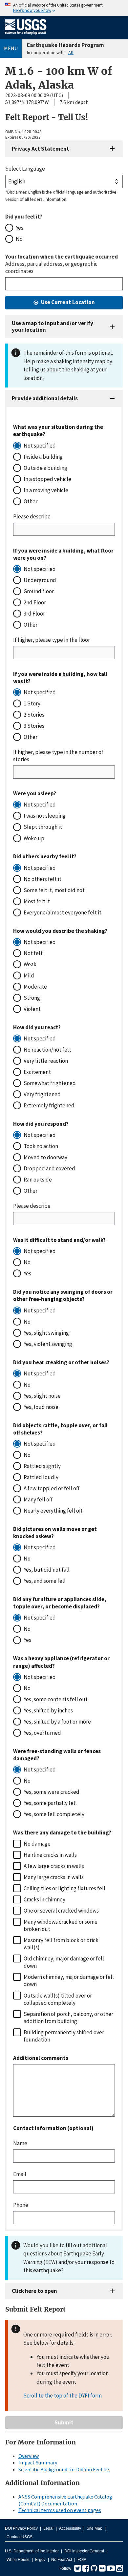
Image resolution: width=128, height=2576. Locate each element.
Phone (21, 2205)
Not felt (33, 953)
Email (20, 2174)
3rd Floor (34, 614)
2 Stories (34, 715)
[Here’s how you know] (64, 8)
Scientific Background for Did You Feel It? (64, 2469)
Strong (32, 998)
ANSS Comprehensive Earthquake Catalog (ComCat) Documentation (65, 2500)
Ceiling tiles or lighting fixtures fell (64, 1888)
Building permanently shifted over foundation (64, 2036)
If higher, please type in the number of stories (58, 756)
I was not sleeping (45, 816)
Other (31, 501)
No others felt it (43, 879)
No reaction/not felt (47, 1050)
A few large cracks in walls (54, 1866)
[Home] (26, 36)
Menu (11, 48)
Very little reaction (46, 1061)
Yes (20, 228)
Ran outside (38, 1180)
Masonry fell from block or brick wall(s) (61, 1944)
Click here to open (34, 2291)
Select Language (25, 169)
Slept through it (43, 827)
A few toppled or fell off (52, 1488)
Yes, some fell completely (54, 1814)
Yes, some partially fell (50, 1803)
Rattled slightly (42, 1466)
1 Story (32, 703)
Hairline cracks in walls (50, 1855)
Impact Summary (38, 2462)
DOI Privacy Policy (21, 2528)
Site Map (95, 2528)
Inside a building (43, 457)
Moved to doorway (45, 1157)
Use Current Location (68, 302)
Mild (29, 975)
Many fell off (38, 1499)
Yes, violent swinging (48, 1344)
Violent (32, 1009)
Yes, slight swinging (46, 1333)
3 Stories (34, 726)
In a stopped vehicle (47, 479)
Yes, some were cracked (52, 1792)
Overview (29, 2456)
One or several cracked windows (61, 1911)
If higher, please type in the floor (52, 640)
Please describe (32, 516)
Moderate (35, 987)
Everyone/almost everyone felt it (63, 912)
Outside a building (45, 468)
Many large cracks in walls (54, 1877)
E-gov (40, 2560)
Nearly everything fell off (53, 1511)
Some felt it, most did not (54, 890)
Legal (48, 2528)
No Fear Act (62, 2560)
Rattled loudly (41, 1477)
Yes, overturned (42, 1733)
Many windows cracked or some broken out (61, 1925)
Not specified (40, 446)
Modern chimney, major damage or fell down (69, 1980)
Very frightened (42, 1094)
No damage (37, 1844)
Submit (64, 2422)
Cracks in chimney (44, 1899)
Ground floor (39, 591)
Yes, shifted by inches (48, 1710)
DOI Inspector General (84, 2551)
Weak (30, 964)
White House (18, 2560)
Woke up (34, 838)
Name (20, 2143)
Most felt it (37, 901)
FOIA (82, 2560)
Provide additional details (45, 398)
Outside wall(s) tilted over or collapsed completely (58, 1999)
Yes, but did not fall (47, 1570)
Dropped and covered (49, 1168)
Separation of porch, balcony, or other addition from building (68, 2018)
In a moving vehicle (46, 490)
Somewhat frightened (50, 1083)
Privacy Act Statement (41, 149)
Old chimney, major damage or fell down (64, 1962)
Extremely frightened (49, 1105)
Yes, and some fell (45, 1581)
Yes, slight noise (42, 1396)
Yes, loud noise (41, 1407)
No (19, 239)
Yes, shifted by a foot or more (57, 1722)
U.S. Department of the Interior (32, 2551)
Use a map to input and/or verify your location (53, 326)
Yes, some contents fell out (56, 1699)
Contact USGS (20, 2537)
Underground (40, 580)
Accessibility (70, 2528)
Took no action (41, 1146)
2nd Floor (35, 602)
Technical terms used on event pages (60, 2510)
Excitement (37, 1072)
